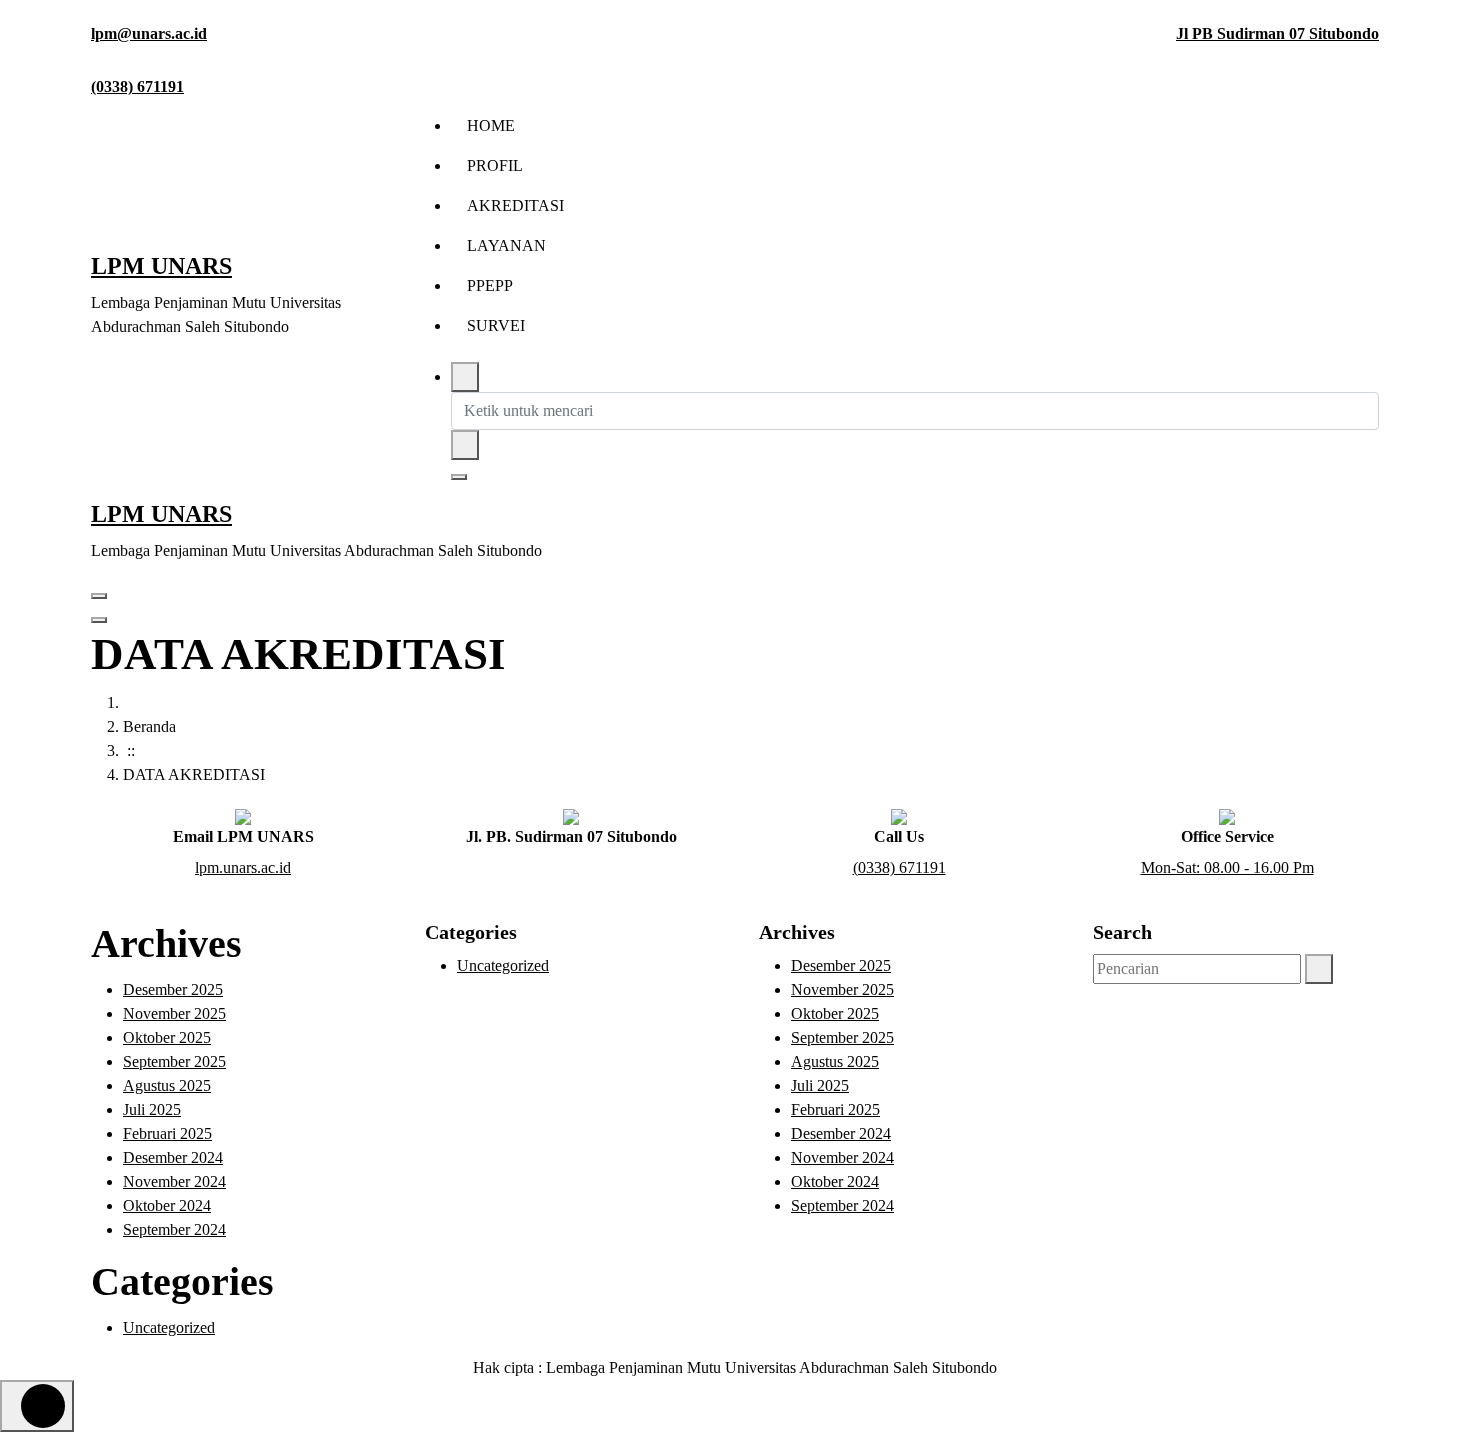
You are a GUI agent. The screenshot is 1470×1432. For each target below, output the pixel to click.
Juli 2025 (152, 1109)
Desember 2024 (173, 1157)
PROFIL (495, 165)
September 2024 (174, 1229)
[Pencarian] (1319, 969)
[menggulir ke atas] (37, 1406)
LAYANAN (506, 245)
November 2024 (174, 1181)
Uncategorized (169, 1327)
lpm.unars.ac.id (243, 867)
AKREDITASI (515, 205)
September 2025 (174, 1061)
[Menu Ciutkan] (99, 596)
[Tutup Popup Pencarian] (459, 477)
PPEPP (490, 285)
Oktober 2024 (167, 1205)
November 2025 (174, 1013)
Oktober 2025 (167, 1037)
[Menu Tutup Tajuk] (99, 620)
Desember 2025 (173, 989)
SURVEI (496, 325)
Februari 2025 (167, 1133)
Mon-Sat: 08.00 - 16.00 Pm (1227, 867)
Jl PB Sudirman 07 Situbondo (1277, 33)
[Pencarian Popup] (465, 377)
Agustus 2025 (167, 1085)
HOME (491, 125)
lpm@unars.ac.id (149, 33)
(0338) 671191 (137, 86)
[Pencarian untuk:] (1197, 969)
